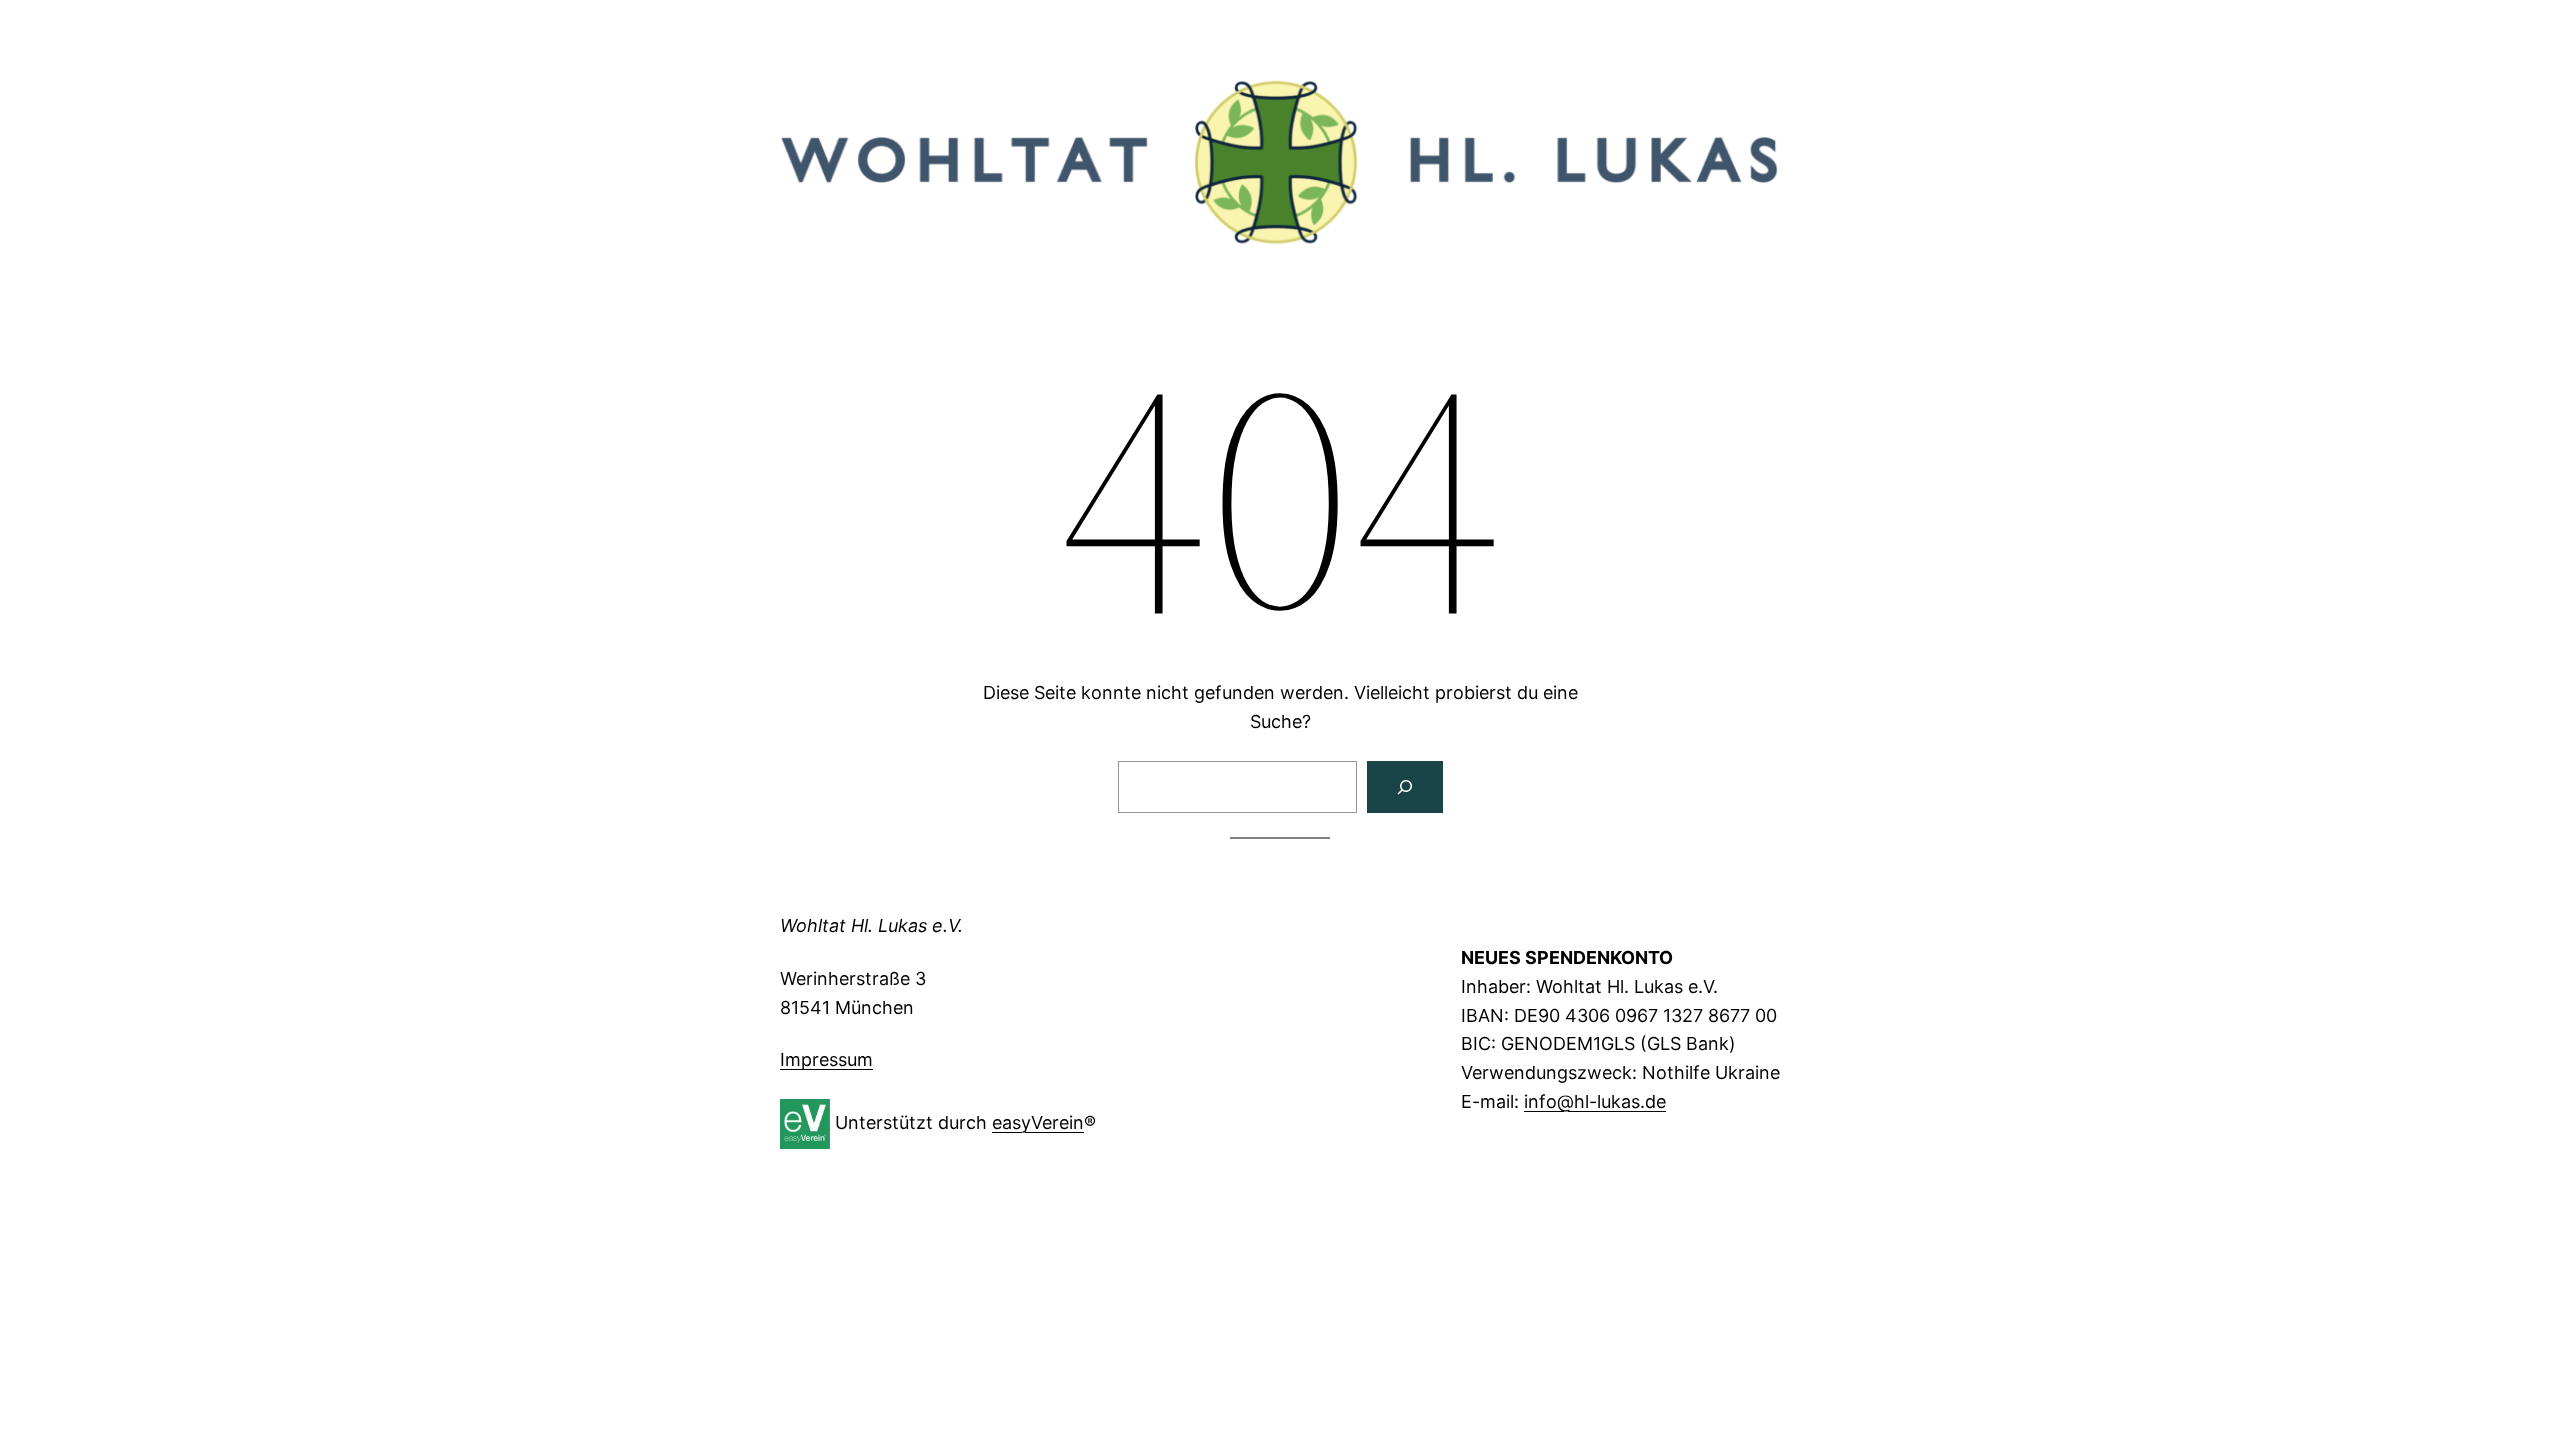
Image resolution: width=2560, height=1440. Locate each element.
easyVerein (1038, 1122)
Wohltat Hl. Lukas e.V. (871, 925)
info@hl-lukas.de (1595, 1101)
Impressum (826, 1059)
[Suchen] (1405, 787)
